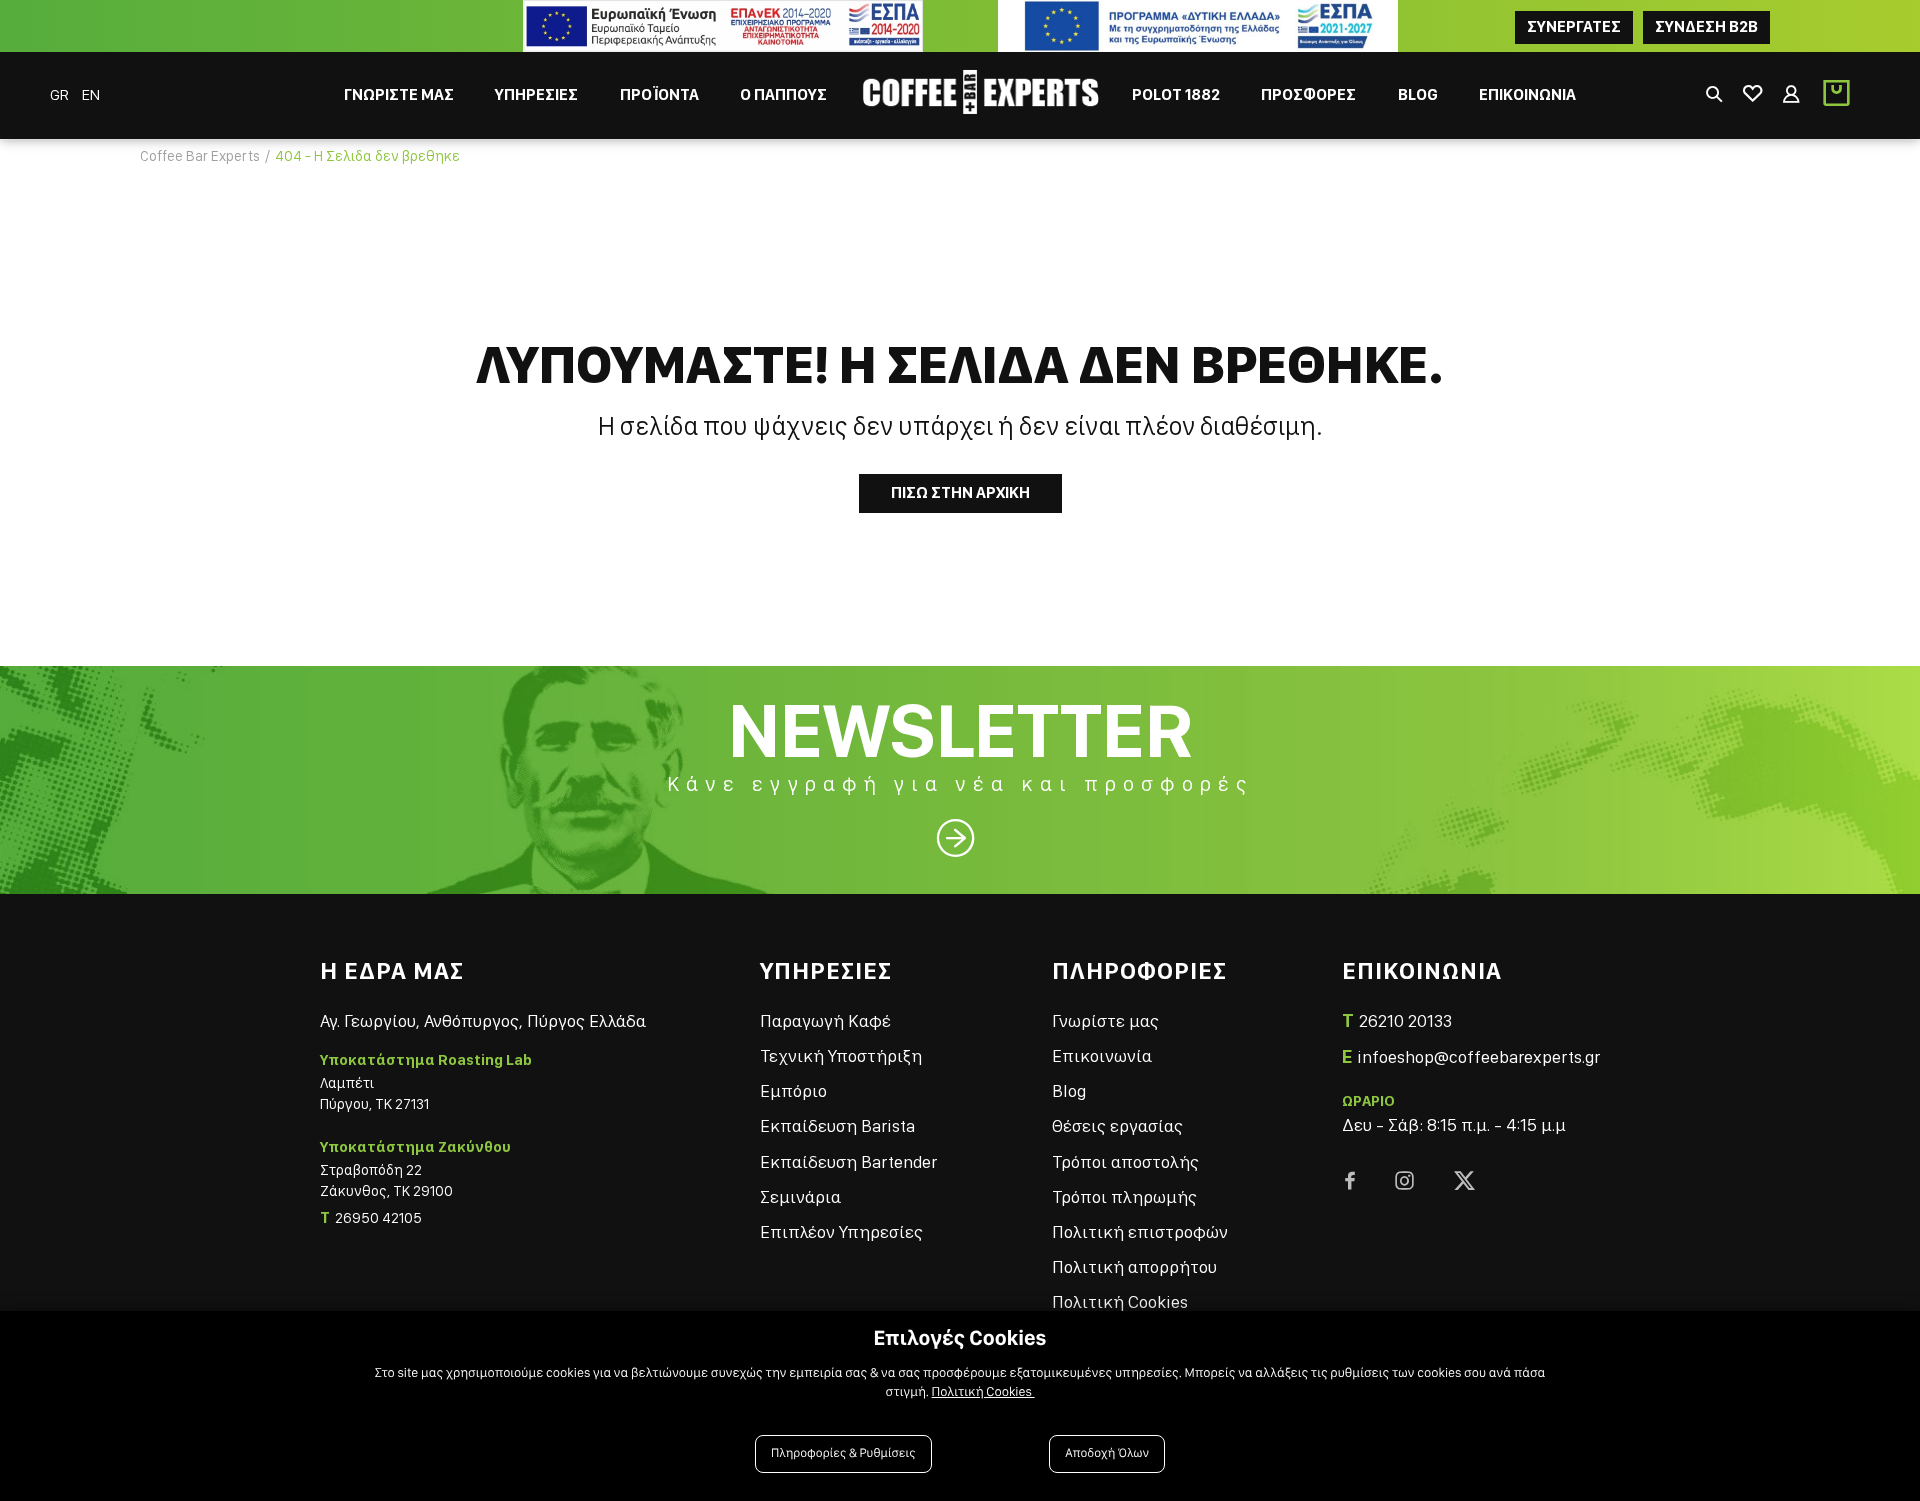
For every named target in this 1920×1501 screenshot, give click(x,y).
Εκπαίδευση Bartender (848, 1161)
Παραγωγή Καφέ (825, 1020)
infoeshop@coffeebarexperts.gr (1478, 1056)
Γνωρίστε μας (1105, 1020)
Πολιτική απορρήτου (1134, 1266)
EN (91, 94)
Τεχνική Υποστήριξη (841, 1055)
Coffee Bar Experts (200, 156)
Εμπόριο (793, 1090)
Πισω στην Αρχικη (960, 492)
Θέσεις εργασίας (1117, 1125)
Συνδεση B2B (1706, 26)
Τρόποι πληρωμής (1124, 1196)
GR (61, 94)
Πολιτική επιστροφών (1140, 1231)
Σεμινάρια (800, 1196)
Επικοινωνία (1102, 1055)
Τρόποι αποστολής (1125, 1161)
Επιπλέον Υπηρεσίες (841, 1231)
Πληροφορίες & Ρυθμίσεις (843, 1453)
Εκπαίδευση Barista (837, 1125)
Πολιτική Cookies (1120, 1301)
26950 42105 (378, 1218)
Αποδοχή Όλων (1107, 1453)
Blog (1069, 1090)
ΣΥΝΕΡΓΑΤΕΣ (1574, 26)
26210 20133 (1405, 1020)
